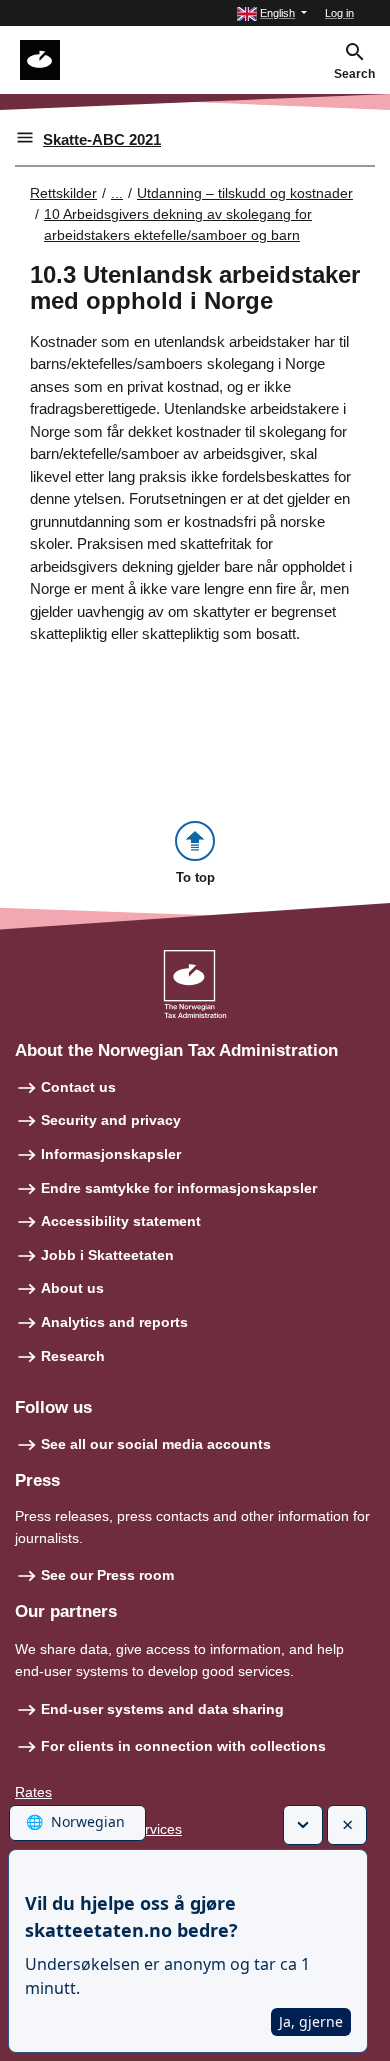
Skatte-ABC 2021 (102, 139)
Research (73, 1356)
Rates (33, 1792)
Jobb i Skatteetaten (107, 1255)
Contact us (78, 1087)
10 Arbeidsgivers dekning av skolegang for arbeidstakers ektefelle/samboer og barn (178, 224)
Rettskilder (63, 193)
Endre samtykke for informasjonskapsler (179, 1188)
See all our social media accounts (156, 1444)
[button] (272, 13)
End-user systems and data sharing (162, 1709)
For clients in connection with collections (183, 1746)
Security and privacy (111, 1120)
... (117, 193)
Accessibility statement (121, 1221)
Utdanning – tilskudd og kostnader (245, 193)
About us (72, 1288)
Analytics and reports (114, 1322)
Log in (339, 13)
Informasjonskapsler (111, 1154)
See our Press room (107, 1575)
